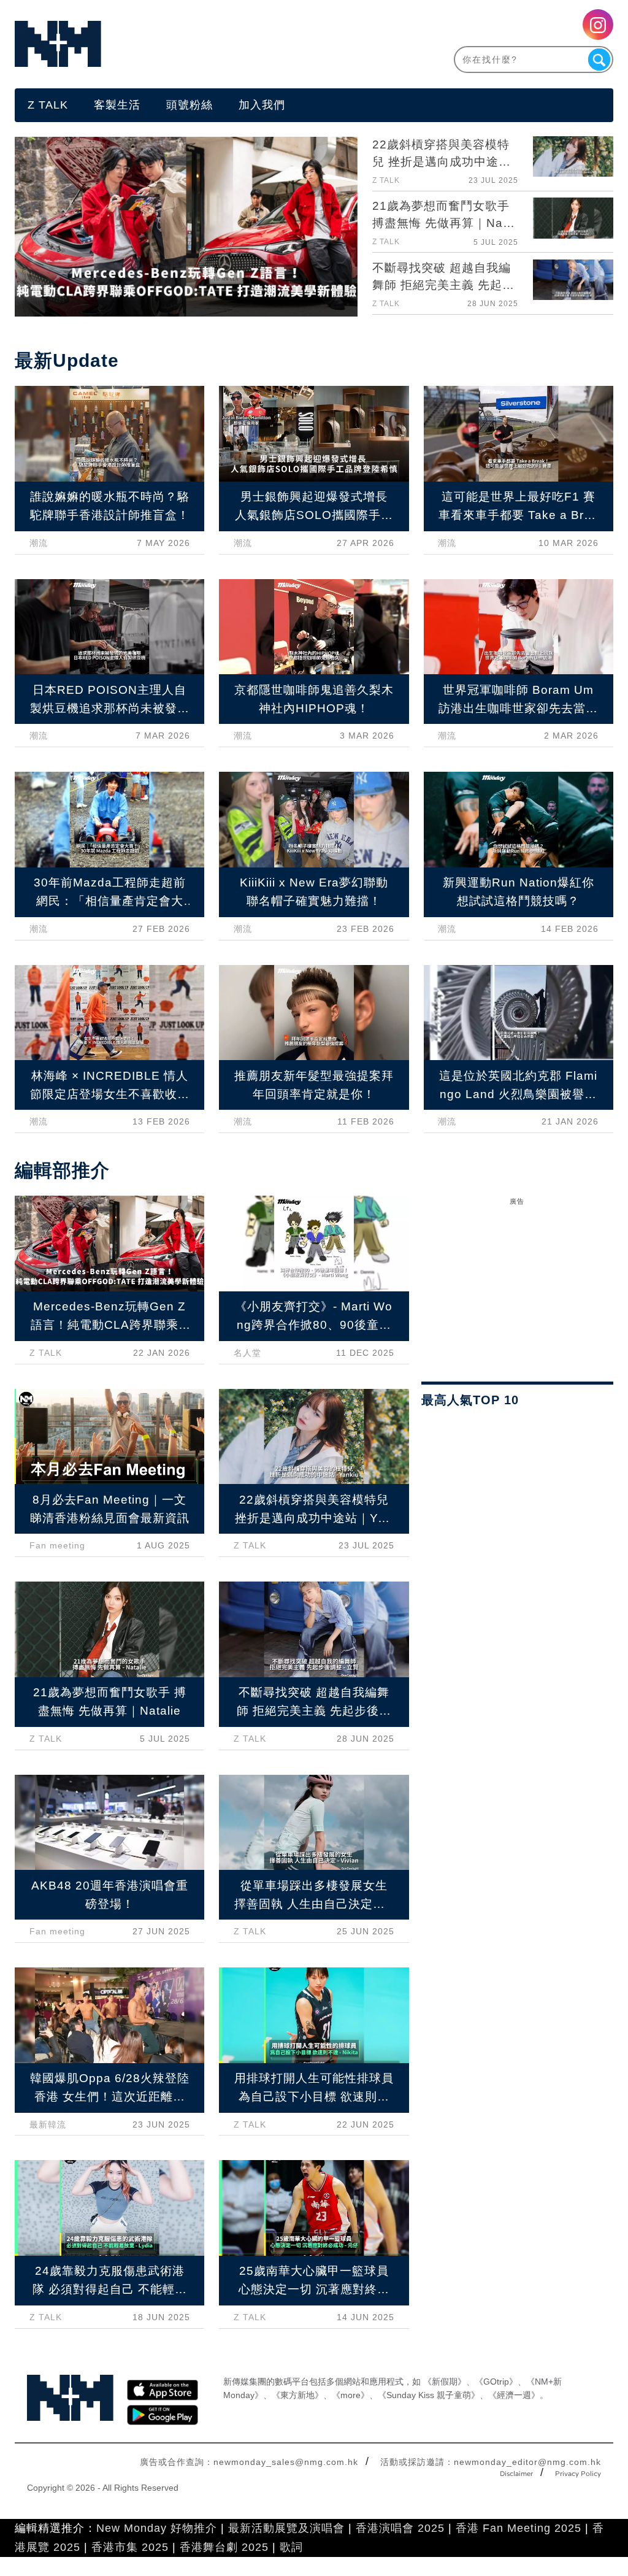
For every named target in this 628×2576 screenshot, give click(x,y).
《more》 (350, 2395)
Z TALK (48, 105)
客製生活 (117, 105)
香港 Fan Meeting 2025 (519, 2528)
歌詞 (291, 2547)
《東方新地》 (297, 2395)
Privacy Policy (578, 2474)
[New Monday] (164, 44)
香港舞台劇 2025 (224, 2547)
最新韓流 (48, 2124)
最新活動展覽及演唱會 (286, 2528)
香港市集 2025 (130, 2547)
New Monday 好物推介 (157, 2528)
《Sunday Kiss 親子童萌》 (429, 2395)
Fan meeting (57, 1545)
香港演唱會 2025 (400, 2528)
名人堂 (247, 1353)
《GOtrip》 (496, 2382)
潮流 (39, 543)
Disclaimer (516, 2474)
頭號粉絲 (190, 105)
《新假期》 (445, 2382)
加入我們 (262, 105)
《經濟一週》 (514, 2395)
